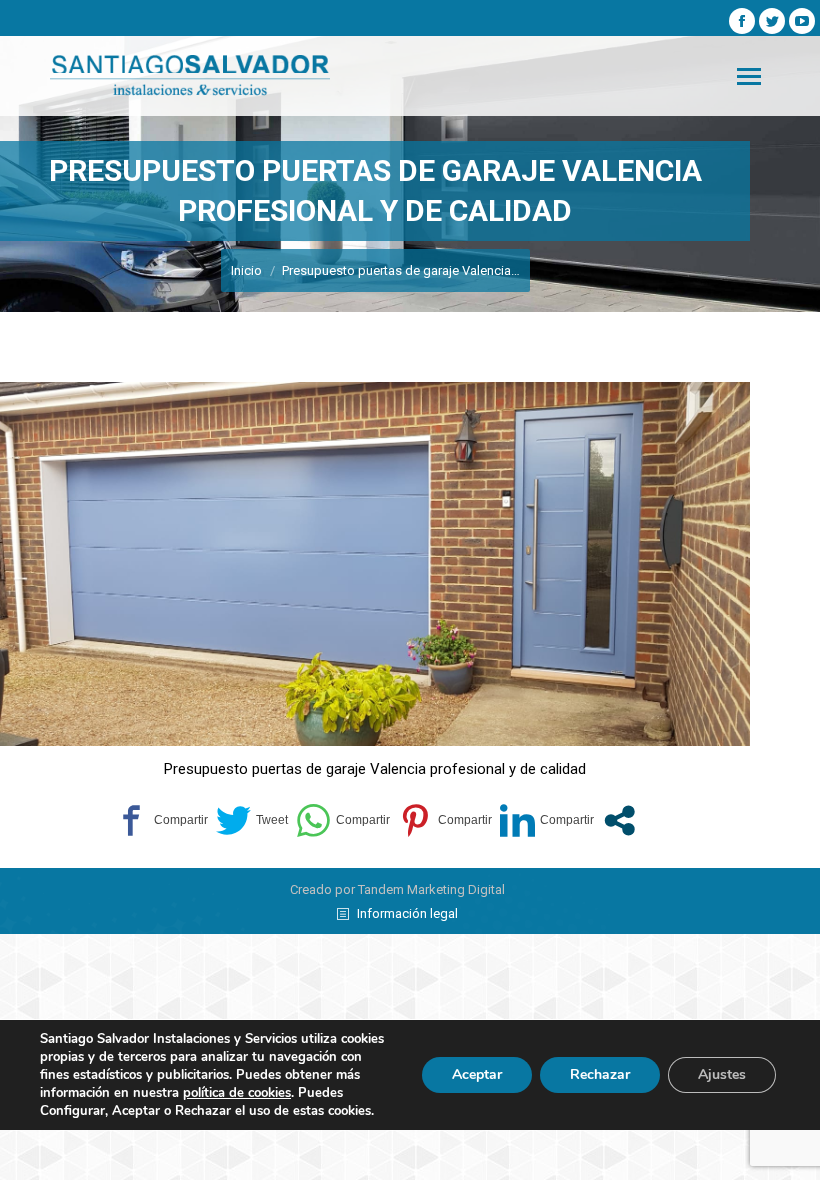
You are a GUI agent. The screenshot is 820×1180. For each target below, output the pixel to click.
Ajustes (722, 1074)
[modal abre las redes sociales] (619, 820)
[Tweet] (252, 820)
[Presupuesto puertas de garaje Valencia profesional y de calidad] (375, 564)
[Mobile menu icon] (749, 76)
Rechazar (600, 1074)
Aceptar (477, 1074)
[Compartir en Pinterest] (445, 820)
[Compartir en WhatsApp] (343, 820)
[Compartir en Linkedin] (547, 820)
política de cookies (237, 1093)
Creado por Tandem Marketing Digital (397, 889)
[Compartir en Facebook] (161, 820)
